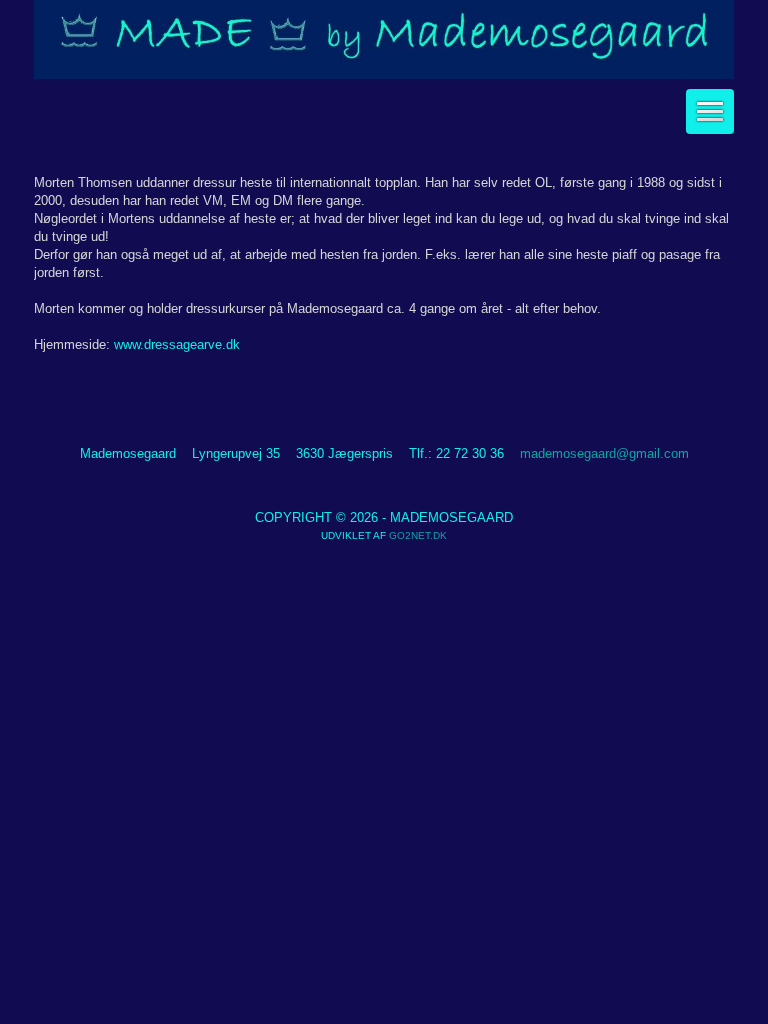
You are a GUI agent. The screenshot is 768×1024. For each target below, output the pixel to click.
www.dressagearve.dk (177, 344)
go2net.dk (418, 535)
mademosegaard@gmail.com (604, 453)
